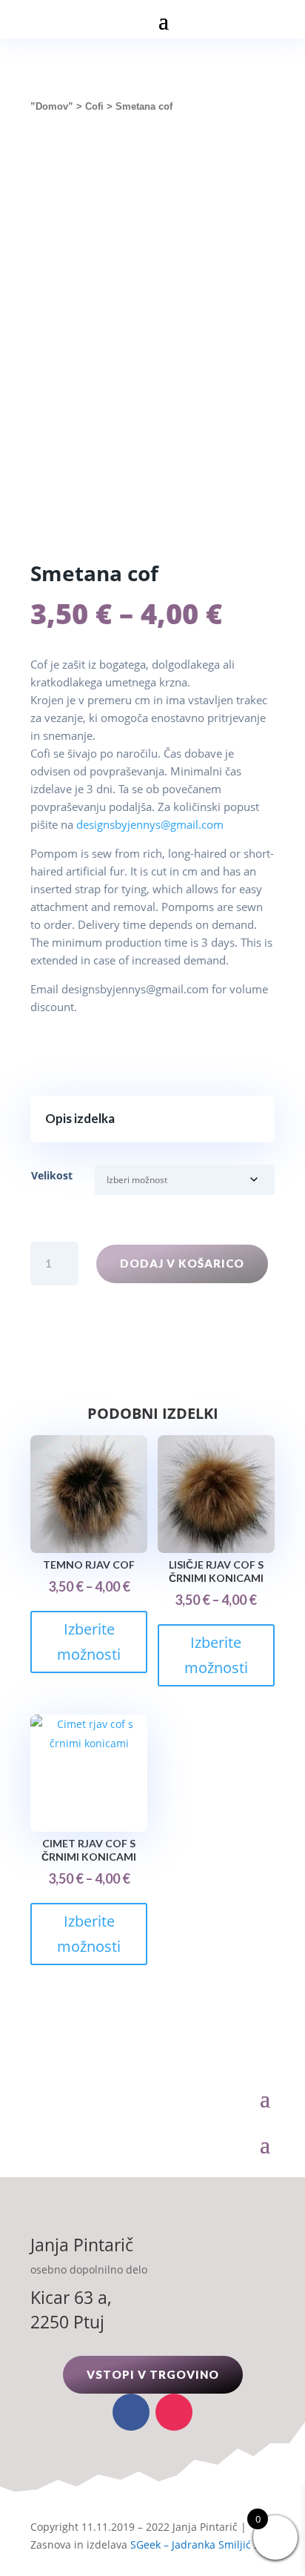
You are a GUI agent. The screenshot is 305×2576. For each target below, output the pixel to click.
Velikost (52, 1175)
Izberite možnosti (89, 1642)
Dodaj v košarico (182, 1263)
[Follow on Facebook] (131, 2412)
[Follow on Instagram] (174, 2412)
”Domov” (52, 106)
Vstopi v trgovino (153, 2374)
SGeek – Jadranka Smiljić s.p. (201, 2544)
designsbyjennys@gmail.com (150, 824)
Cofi (94, 106)
